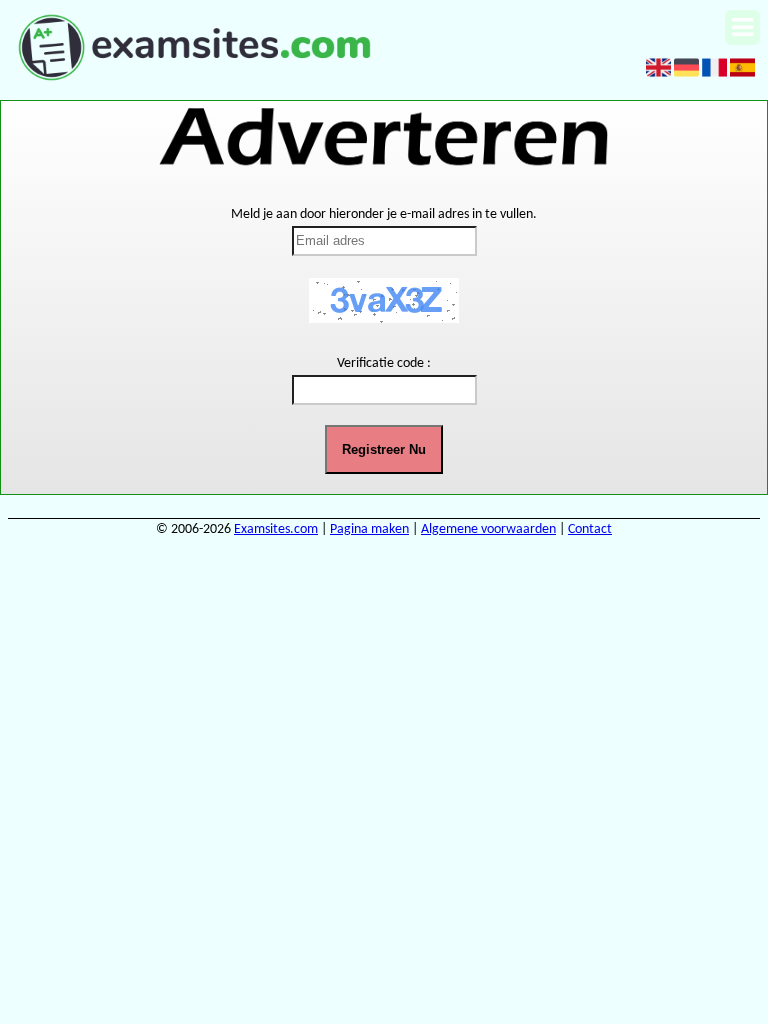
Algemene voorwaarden (488, 529)
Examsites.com (276, 529)
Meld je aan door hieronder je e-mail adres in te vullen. (384, 214)
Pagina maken (369, 529)
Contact (590, 529)
